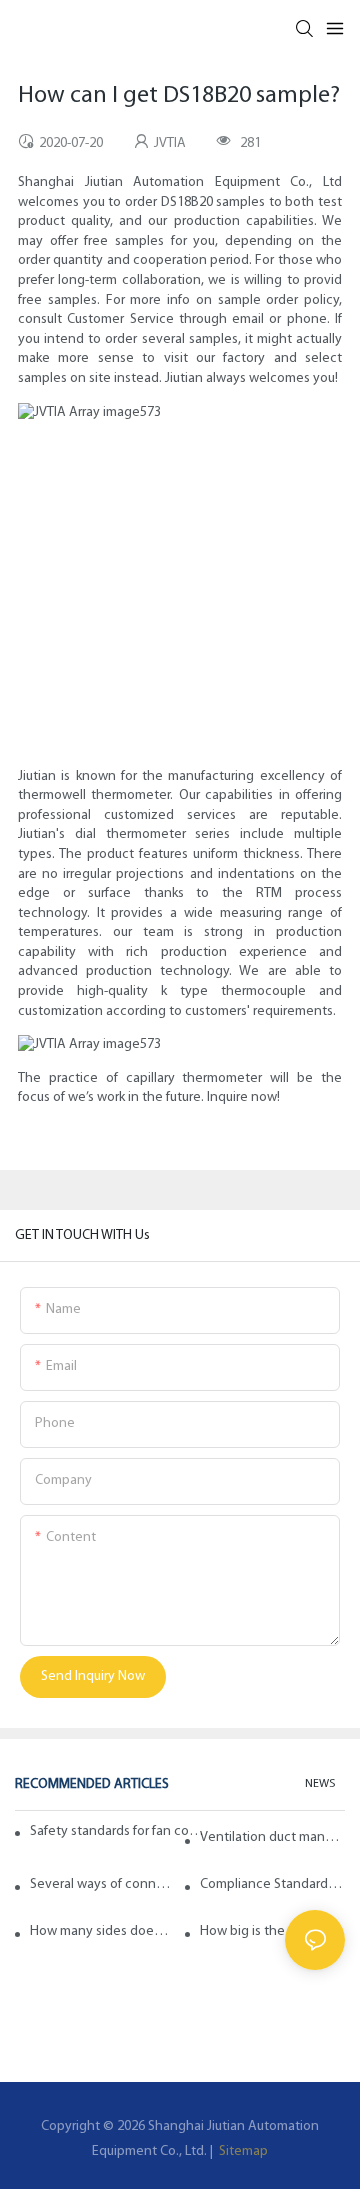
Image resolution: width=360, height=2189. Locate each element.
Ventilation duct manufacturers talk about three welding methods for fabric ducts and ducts (272, 1837)
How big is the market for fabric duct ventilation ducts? (272, 1931)
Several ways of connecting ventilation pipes (102, 1884)
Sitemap (242, 2151)
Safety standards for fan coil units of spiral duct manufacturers (117, 1831)
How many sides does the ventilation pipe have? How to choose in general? (102, 1931)
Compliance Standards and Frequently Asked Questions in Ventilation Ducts (272, 1884)
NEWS (320, 1784)
